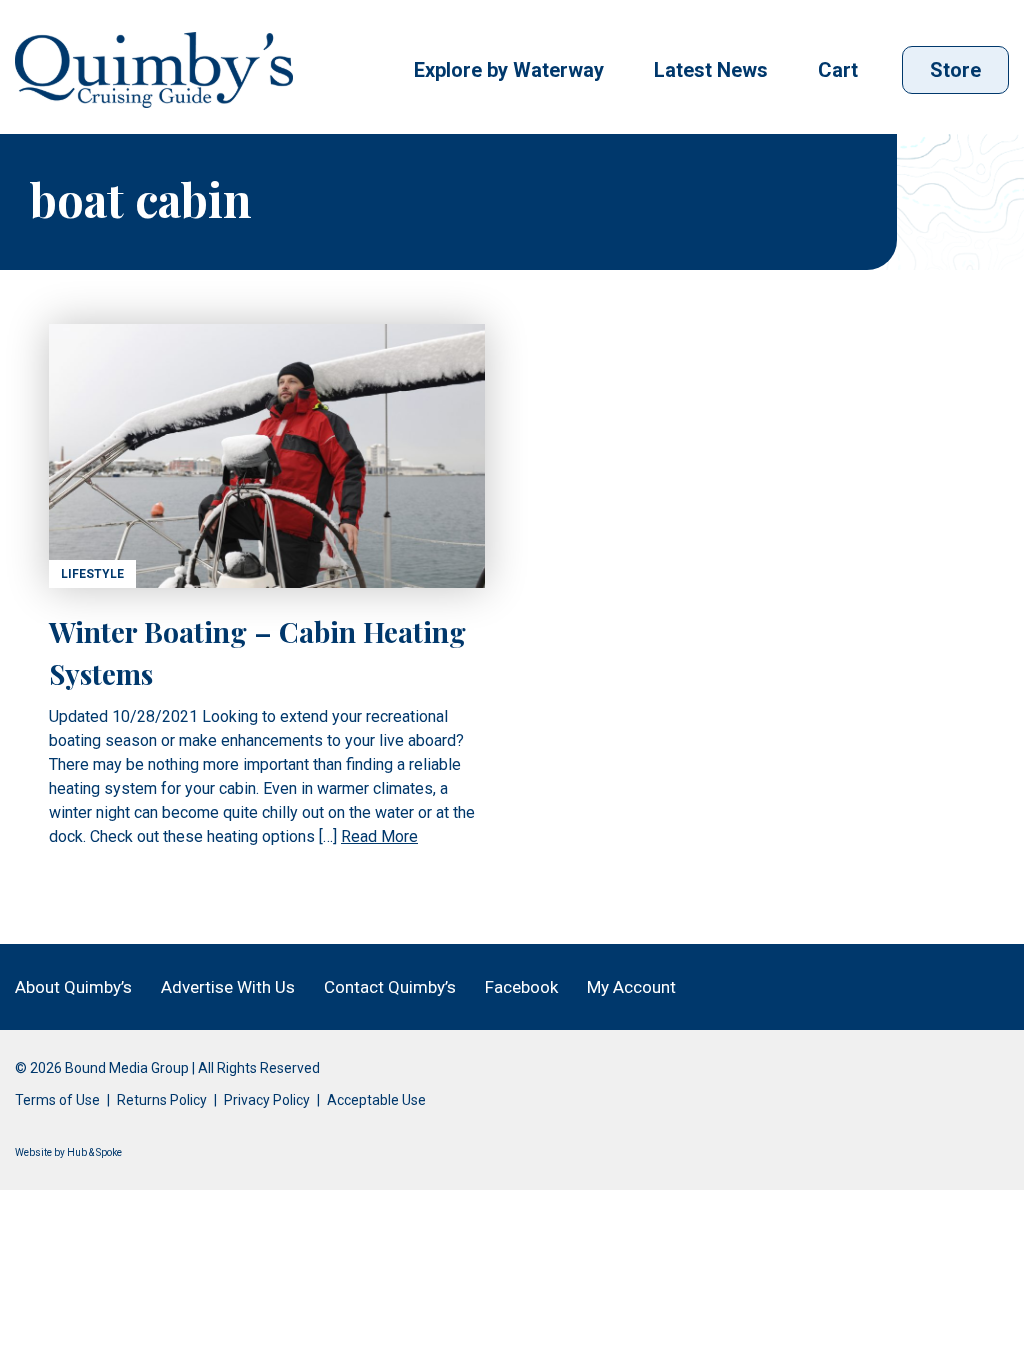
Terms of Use (57, 1100)
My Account (631, 987)
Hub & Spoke (94, 1152)
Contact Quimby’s (390, 987)
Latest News (711, 70)
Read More (379, 836)
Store (955, 70)
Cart (838, 70)
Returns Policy (162, 1100)
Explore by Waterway (509, 70)
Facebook (521, 987)
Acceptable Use (376, 1100)
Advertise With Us (228, 987)
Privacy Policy (267, 1100)
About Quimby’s (73, 987)
